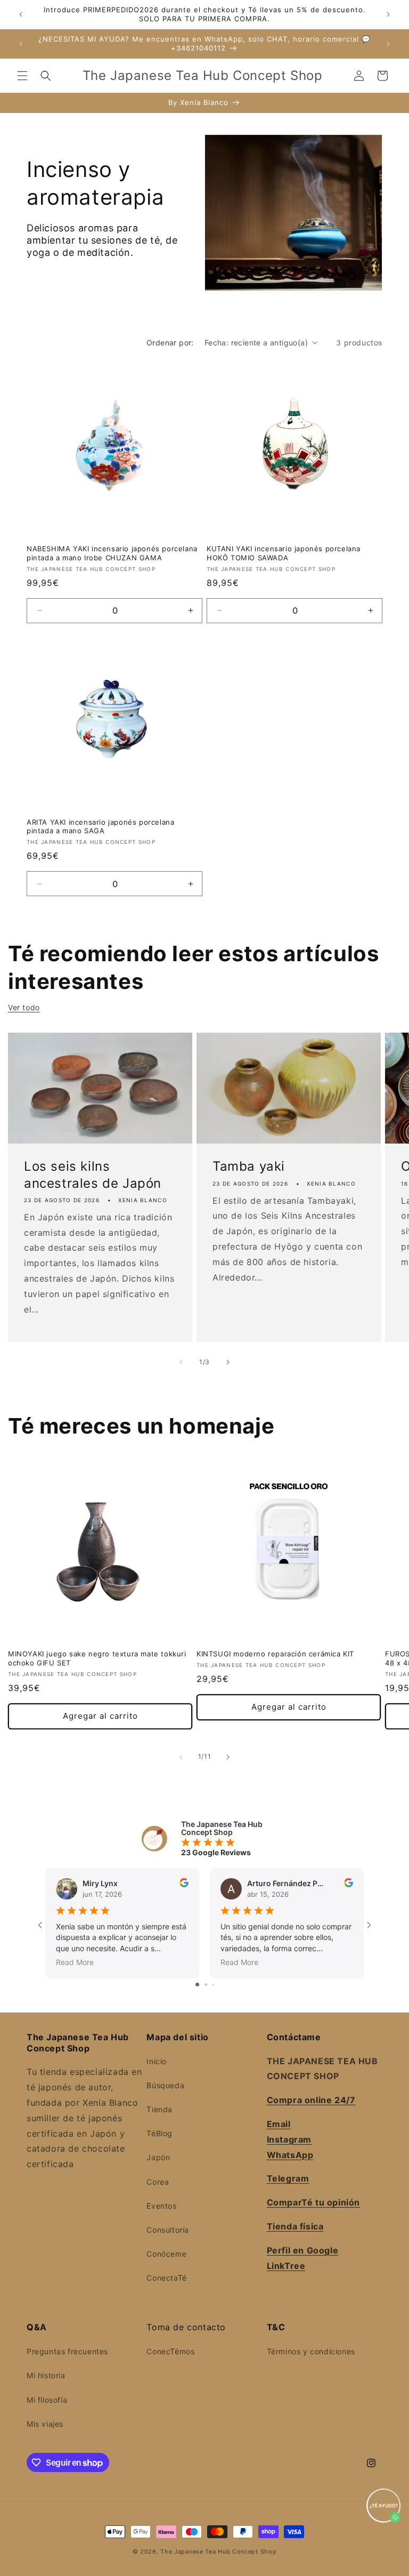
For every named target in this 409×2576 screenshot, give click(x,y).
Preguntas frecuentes (67, 2351)
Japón (158, 2157)
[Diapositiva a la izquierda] (181, 1362)
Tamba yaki (249, 1167)
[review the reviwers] (184, 1884)
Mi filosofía (47, 2400)
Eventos (161, 2206)
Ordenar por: (170, 343)
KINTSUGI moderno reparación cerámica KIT (275, 1654)
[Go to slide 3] (213, 1985)
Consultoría (168, 2230)
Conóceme (166, 2254)
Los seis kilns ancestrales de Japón (93, 1175)
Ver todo (24, 1007)
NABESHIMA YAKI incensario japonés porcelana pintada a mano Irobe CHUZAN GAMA (112, 553)
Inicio (157, 2061)
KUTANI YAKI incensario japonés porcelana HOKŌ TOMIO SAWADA (284, 553)
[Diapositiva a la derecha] (228, 1362)
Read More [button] (75, 1962)
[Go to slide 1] (197, 1985)
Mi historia (46, 2375)
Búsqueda (165, 2085)
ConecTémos (170, 2351)
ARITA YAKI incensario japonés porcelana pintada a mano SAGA (100, 827)
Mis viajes (45, 2424)
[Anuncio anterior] (21, 14)
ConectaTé (166, 2278)
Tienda (159, 2109)
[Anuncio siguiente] (388, 14)
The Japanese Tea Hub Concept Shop (218, 2551)
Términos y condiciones (311, 2351)
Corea (158, 2182)
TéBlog (159, 2133)
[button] (22, 76)
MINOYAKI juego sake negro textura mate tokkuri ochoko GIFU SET (97, 1658)
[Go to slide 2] (206, 1985)
